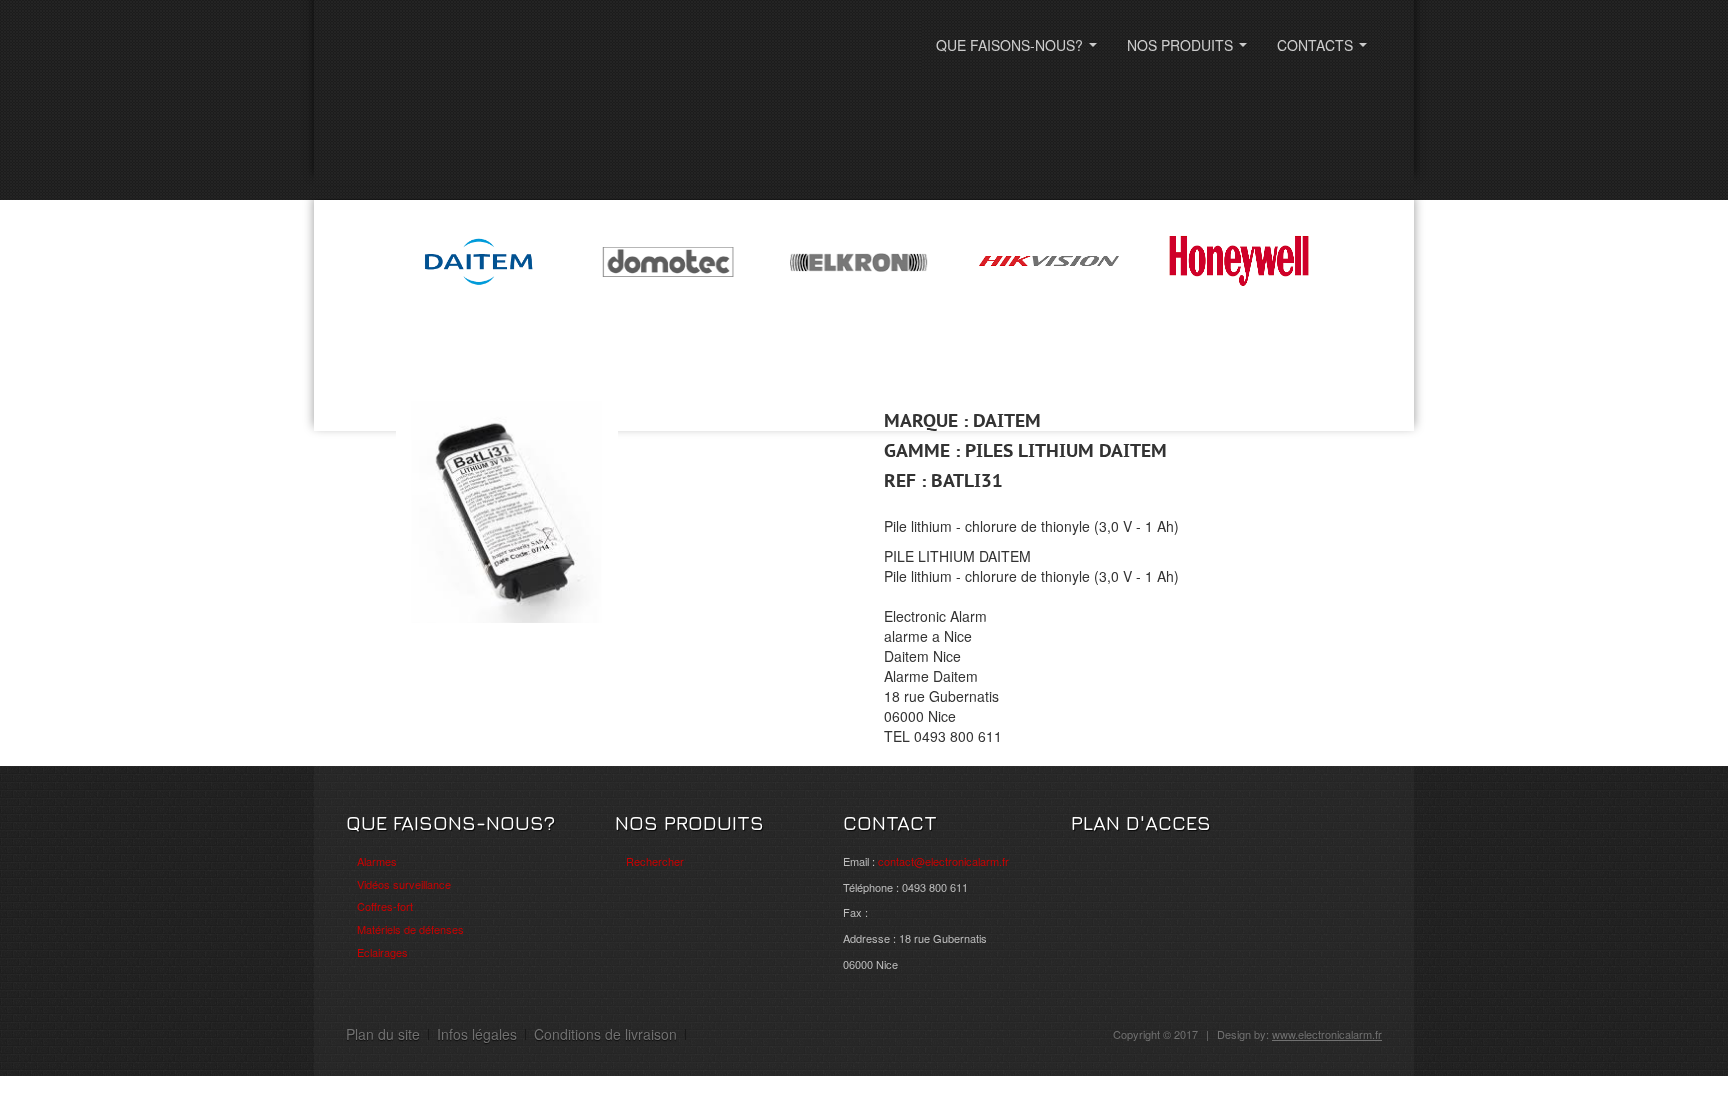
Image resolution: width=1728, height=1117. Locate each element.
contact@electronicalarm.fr (943, 861)
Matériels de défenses (410, 929)
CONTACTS (1326, 51)
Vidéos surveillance (404, 884)
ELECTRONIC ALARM (471, 57)
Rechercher (655, 861)
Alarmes (377, 861)
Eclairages (382, 952)
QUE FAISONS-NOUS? (1020, 51)
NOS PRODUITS (1191, 51)
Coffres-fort (385, 906)
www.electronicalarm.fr (1327, 1034)
